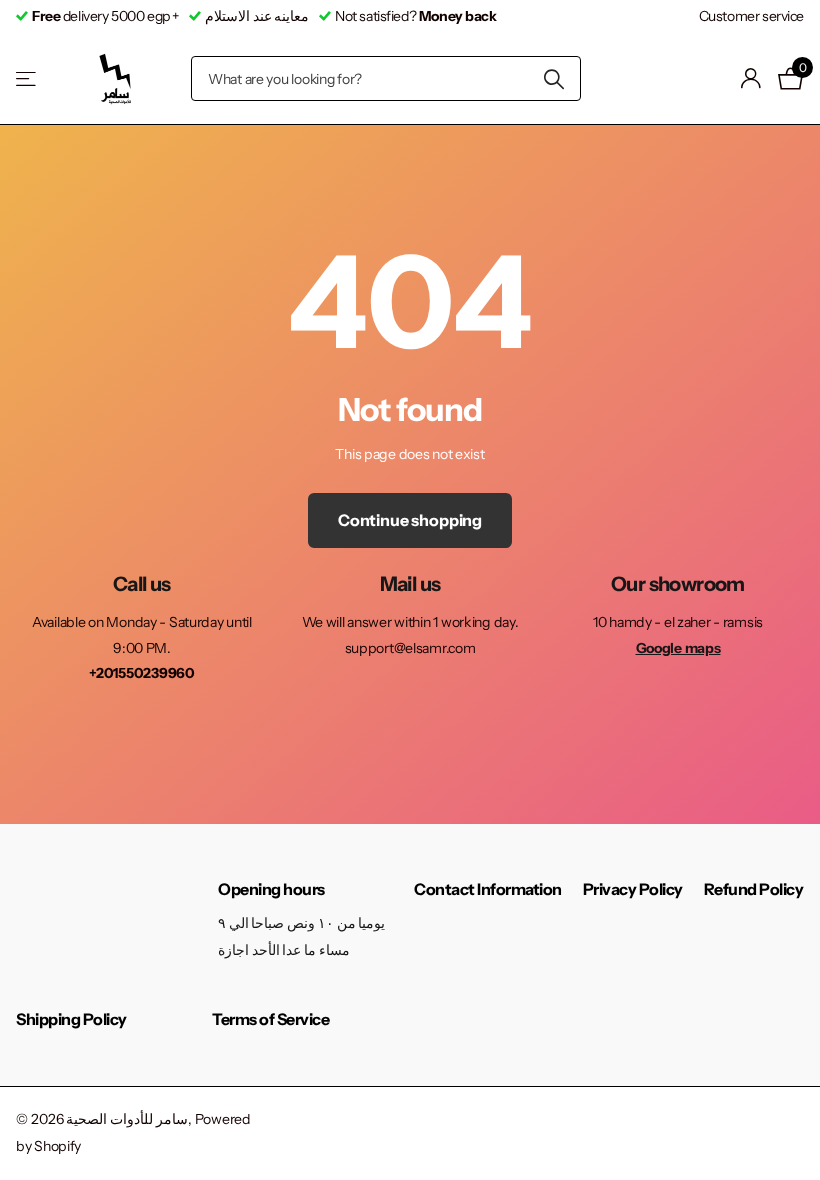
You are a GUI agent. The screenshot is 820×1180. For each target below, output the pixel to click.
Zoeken (553, 78)
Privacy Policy (633, 889)
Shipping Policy (71, 1019)
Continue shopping (410, 520)
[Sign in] (751, 78)
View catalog (27, 78)
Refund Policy (754, 889)
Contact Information (488, 889)
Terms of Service (270, 1019)
